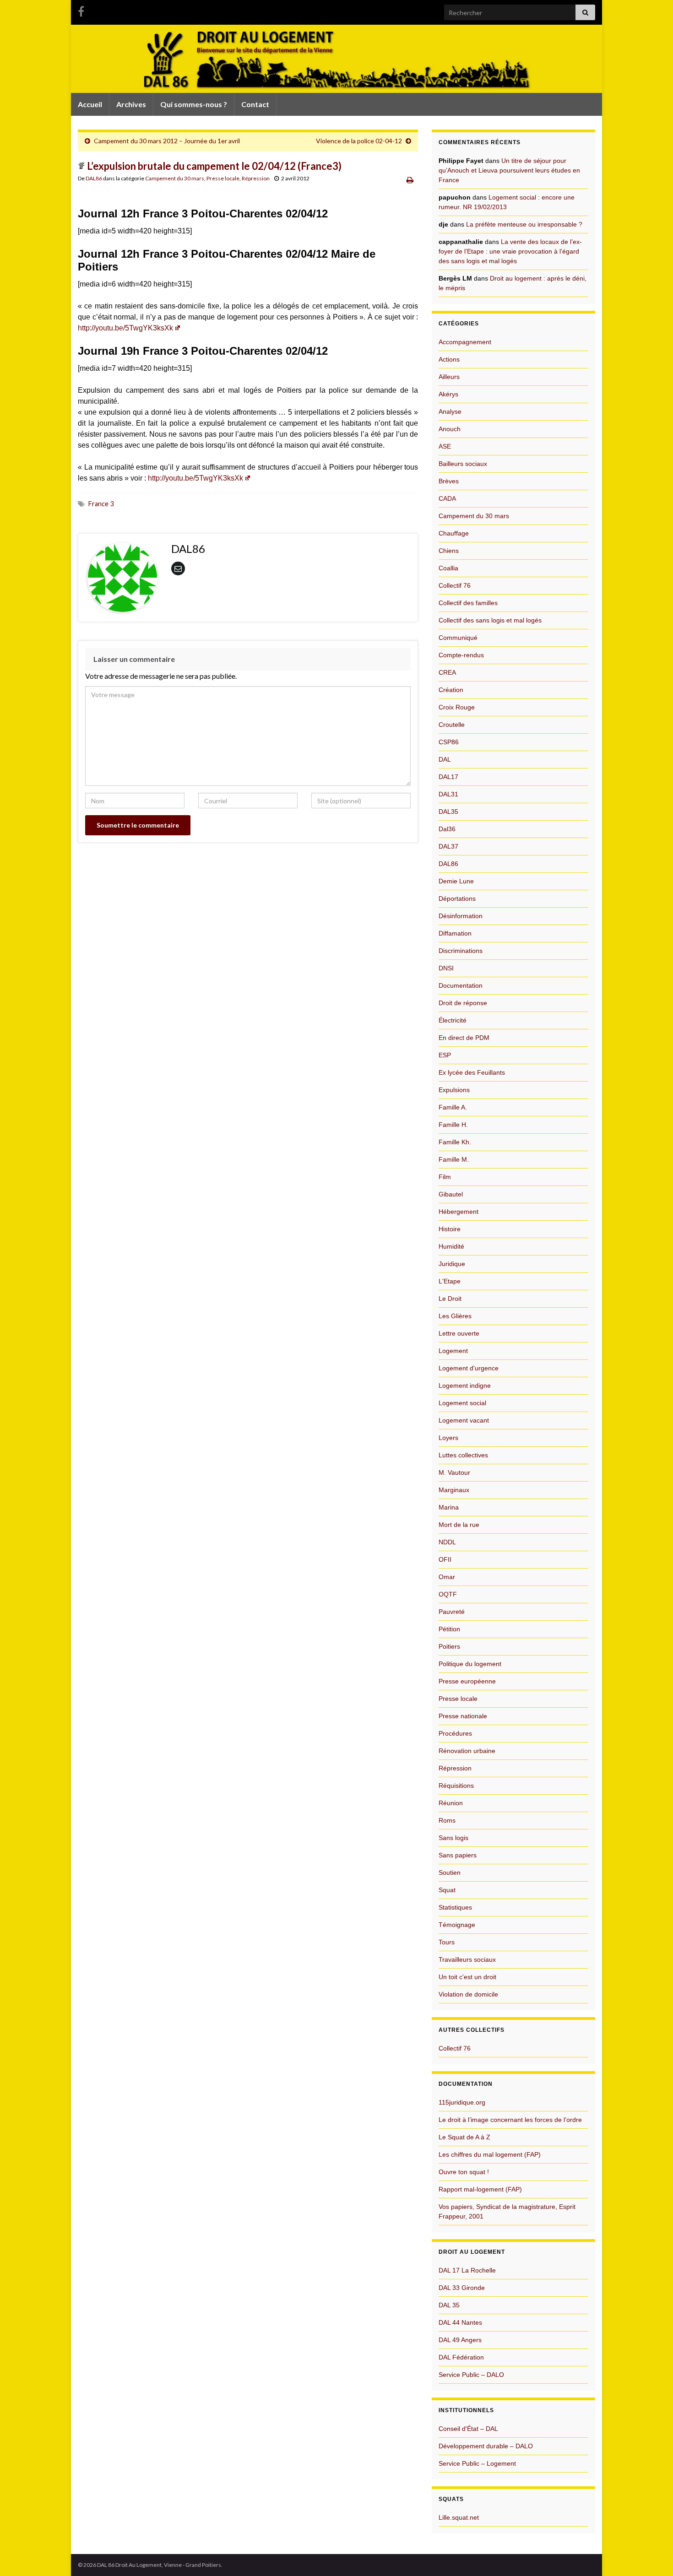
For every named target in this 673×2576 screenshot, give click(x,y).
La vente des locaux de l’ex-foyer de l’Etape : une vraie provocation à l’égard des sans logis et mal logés (510, 251)
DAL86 (94, 178)
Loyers (448, 1438)
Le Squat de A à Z (464, 2137)
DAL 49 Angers (460, 2340)
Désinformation (461, 916)
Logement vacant (464, 1420)
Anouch (450, 429)
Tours (447, 1942)
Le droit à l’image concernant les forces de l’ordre (510, 2120)
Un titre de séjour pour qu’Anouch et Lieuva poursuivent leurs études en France (509, 170)
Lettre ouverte (459, 1333)
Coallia (448, 568)
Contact (255, 104)
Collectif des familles (468, 603)
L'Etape (450, 1281)
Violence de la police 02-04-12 (359, 141)
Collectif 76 (455, 585)
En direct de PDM (464, 1038)
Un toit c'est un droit (467, 1977)
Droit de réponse (463, 1003)
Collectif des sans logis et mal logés (490, 620)
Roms (447, 1820)
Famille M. (454, 1159)
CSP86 (449, 742)
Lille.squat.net (459, 2517)
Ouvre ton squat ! (464, 2172)
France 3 (101, 504)
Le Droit (450, 1299)
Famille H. (453, 1125)
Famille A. (453, 1107)
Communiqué (458, 638)
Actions (449, 359)
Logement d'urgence (469, 1368)
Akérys (448, 394)
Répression (256, 178)
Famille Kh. (455, 1142)
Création (451, 690)
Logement (453, 1351)
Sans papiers (458, 1855)
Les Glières (455, 1316)
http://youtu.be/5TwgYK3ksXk (125, 328)
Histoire (450, 1229)
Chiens (449, 551)
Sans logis (453, 1838)
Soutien (450, 1872)
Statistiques (455, 1907)
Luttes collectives (463, 1455)
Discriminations (461, 951)
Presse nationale (463, 1716)
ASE (445, 446)
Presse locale (223, 178)
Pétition (449, 1629)
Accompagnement (465, 342)
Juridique (452, 1264)
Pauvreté (452, 1612)
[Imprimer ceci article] (410, 180)
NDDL (447, 1542)
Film (445, 1177)
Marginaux (454, 1490)
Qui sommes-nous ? (194, 104)
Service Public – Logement (477, 2463)
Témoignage (457, 1925)
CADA (447, 498)
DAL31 (448, 794)
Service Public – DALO (471, 2375)
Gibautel (451, 1194)
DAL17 (448, 777)
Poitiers (449, 1646)
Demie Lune (456, 881)
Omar (447, 1577)
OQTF (448, 1594)
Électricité (453, 1020)
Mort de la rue (459, 1525)
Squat (447, 1890)
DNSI (446, 968)
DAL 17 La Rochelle (467, 2270)
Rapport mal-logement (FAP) (480, 2189)
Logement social (462, 1403)
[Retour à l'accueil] (336, 59)
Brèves (449, 481)
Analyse (450, 411)
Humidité (451, 1246)
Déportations (457, 898)
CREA (447, 672)
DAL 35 (449, 2305)
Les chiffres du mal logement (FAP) (490, 2154)
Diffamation (455, 933)
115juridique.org (462, 2102)
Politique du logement (470, 1664)
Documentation (461, 985)
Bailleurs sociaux (463, 464)
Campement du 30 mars (175, 178)
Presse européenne (467, 1681)
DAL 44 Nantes (460, 2322)
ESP (445, 1055)
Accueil (90, 104)
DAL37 (448, 846)
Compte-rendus (461, 655)
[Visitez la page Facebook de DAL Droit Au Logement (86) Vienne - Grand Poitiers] (81, 10)
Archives (131, 104)
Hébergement (459, 1212)
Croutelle (452, 725)
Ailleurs (449, 377)
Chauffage (454, 533)
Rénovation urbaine (467, 1751)
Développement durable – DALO (486, 2446)
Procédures (455, 1733)
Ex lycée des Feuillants (472, 1072)
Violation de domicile (468, 1994)
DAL (445, 759)
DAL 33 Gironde (462, 2288)
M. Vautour (454, 1472)
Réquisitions (456, 1786)
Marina (449, 1507)
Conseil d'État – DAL (468, 2429)
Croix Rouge (457, 707)
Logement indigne (465, 1385)
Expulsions (454, 1090)
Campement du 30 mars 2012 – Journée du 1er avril (167, 141)
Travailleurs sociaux (467, 1959)
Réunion (451, 1803)
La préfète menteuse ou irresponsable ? (524, 224)
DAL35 (448, 812)
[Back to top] (652, 2555)
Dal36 (447, 829)
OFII (445, 1559)
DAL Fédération (461, 2357)
